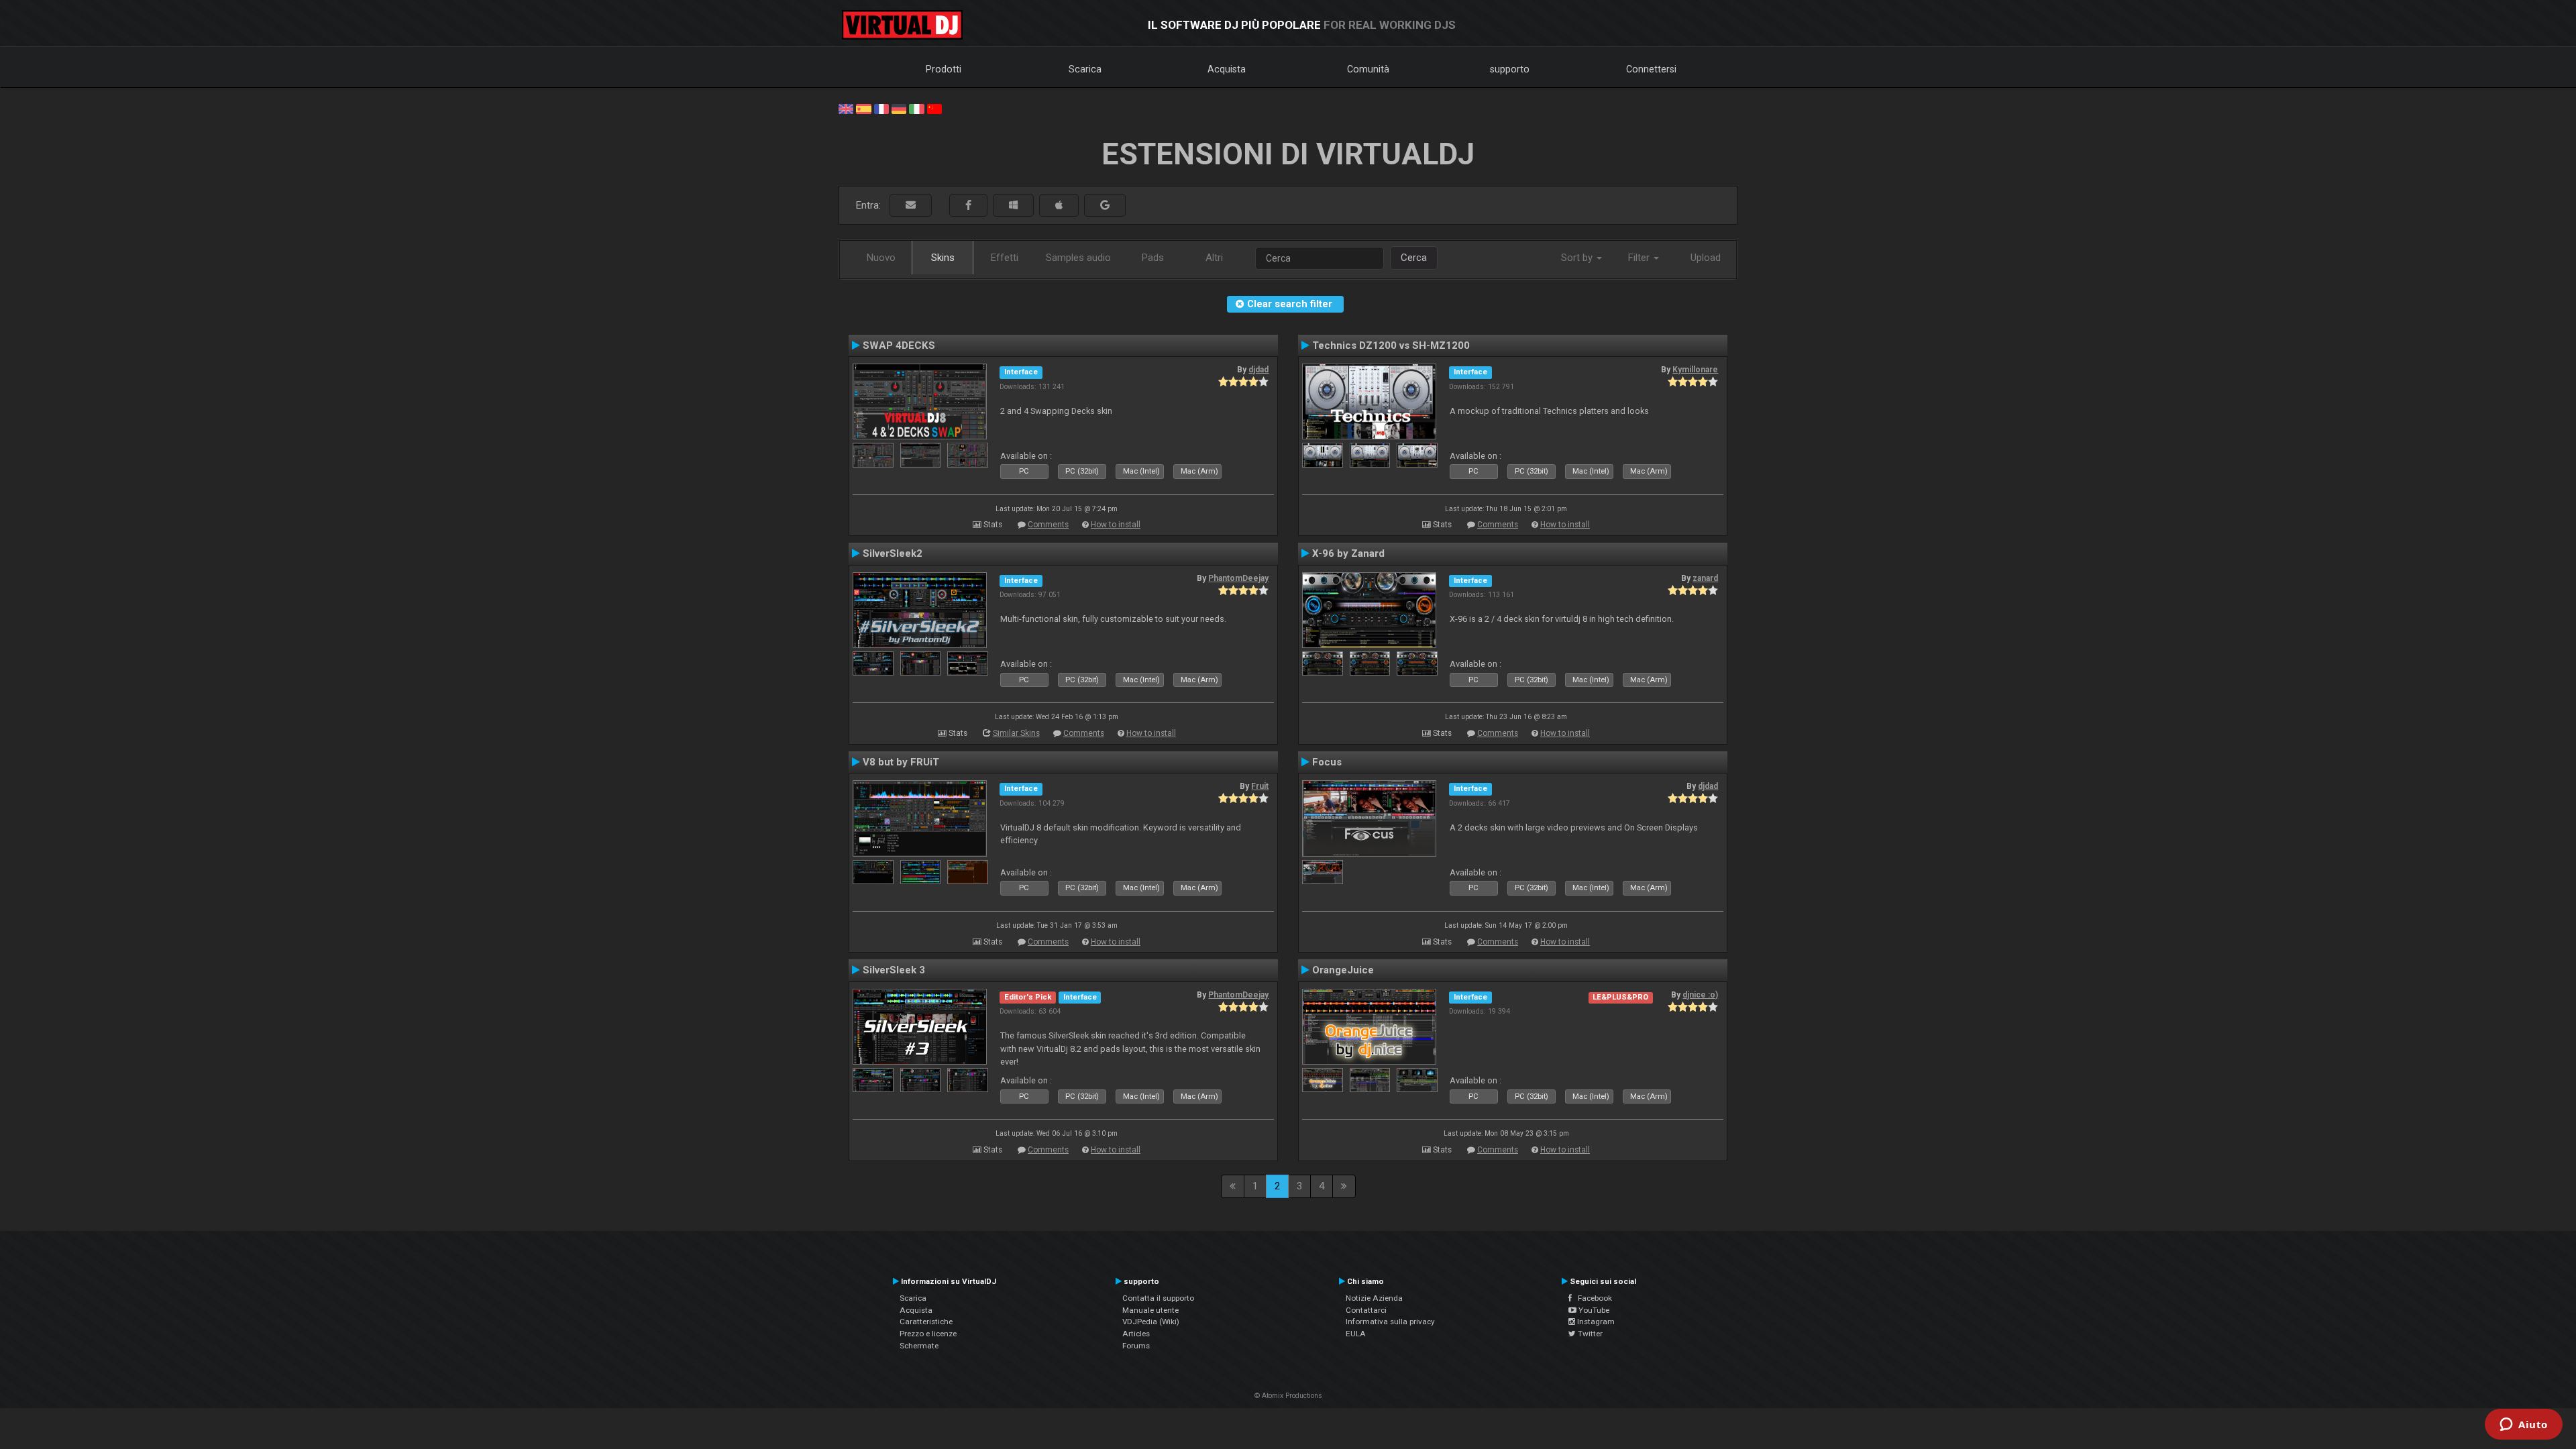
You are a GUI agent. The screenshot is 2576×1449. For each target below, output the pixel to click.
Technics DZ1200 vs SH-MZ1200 (1391, 345)
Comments (1048, 525)
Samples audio (1078, 258)
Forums (1136, 1346)
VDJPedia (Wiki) (1151, 1322)
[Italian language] (916, 108)
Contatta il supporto (1158, 1298)
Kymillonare (1695, 370)
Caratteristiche (926, 1322)
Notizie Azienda (1374, 1298)
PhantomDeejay (1238, 578)
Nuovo (881, 258)
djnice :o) (1700, 995)
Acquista (1227, 69)
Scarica (1085, 69)
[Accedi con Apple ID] (1059, 206)
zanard (1705, 578)
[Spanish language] (863, 108)
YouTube (1593, 1310)
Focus (1327, 762)
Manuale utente (1150, 1310)
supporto (1510, 69)
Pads (1153, 258)
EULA (1356, 1334)
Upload (1706, 258)
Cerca (1414, 258)
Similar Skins (1016, 733)
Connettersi (1651, 69)
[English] (846, 108)
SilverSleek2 (893, 553)
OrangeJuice (1343, 970)
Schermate (919, 1346)
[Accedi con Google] (1105, 206)
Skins (943, 258)
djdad (1258, 370)
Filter (1640, 258)
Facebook (1592, 1298)
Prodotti (944, 69)
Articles (1136, 1334)
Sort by (1578, 258)
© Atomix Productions (1288, 1396)
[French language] (881, 108)
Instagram (1595, 1322)
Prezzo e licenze (928, 1334)
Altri (1214, 258)
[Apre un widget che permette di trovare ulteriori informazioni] (2524, 1426)
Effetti (1005, 258)
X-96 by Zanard (1348, 553)
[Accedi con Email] (911, 206)
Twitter (1589, 1334)
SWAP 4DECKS (899, 345)
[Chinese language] (934, 108)
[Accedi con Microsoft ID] (1013, 206)
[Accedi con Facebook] (968, 206)
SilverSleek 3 (894, 970)
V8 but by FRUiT (901, 762)
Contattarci (1366, 1310)
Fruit (1260, 786)
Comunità (1368, 69)
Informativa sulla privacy (1390, 1322)
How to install (1116, 525)
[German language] (899, 108)
